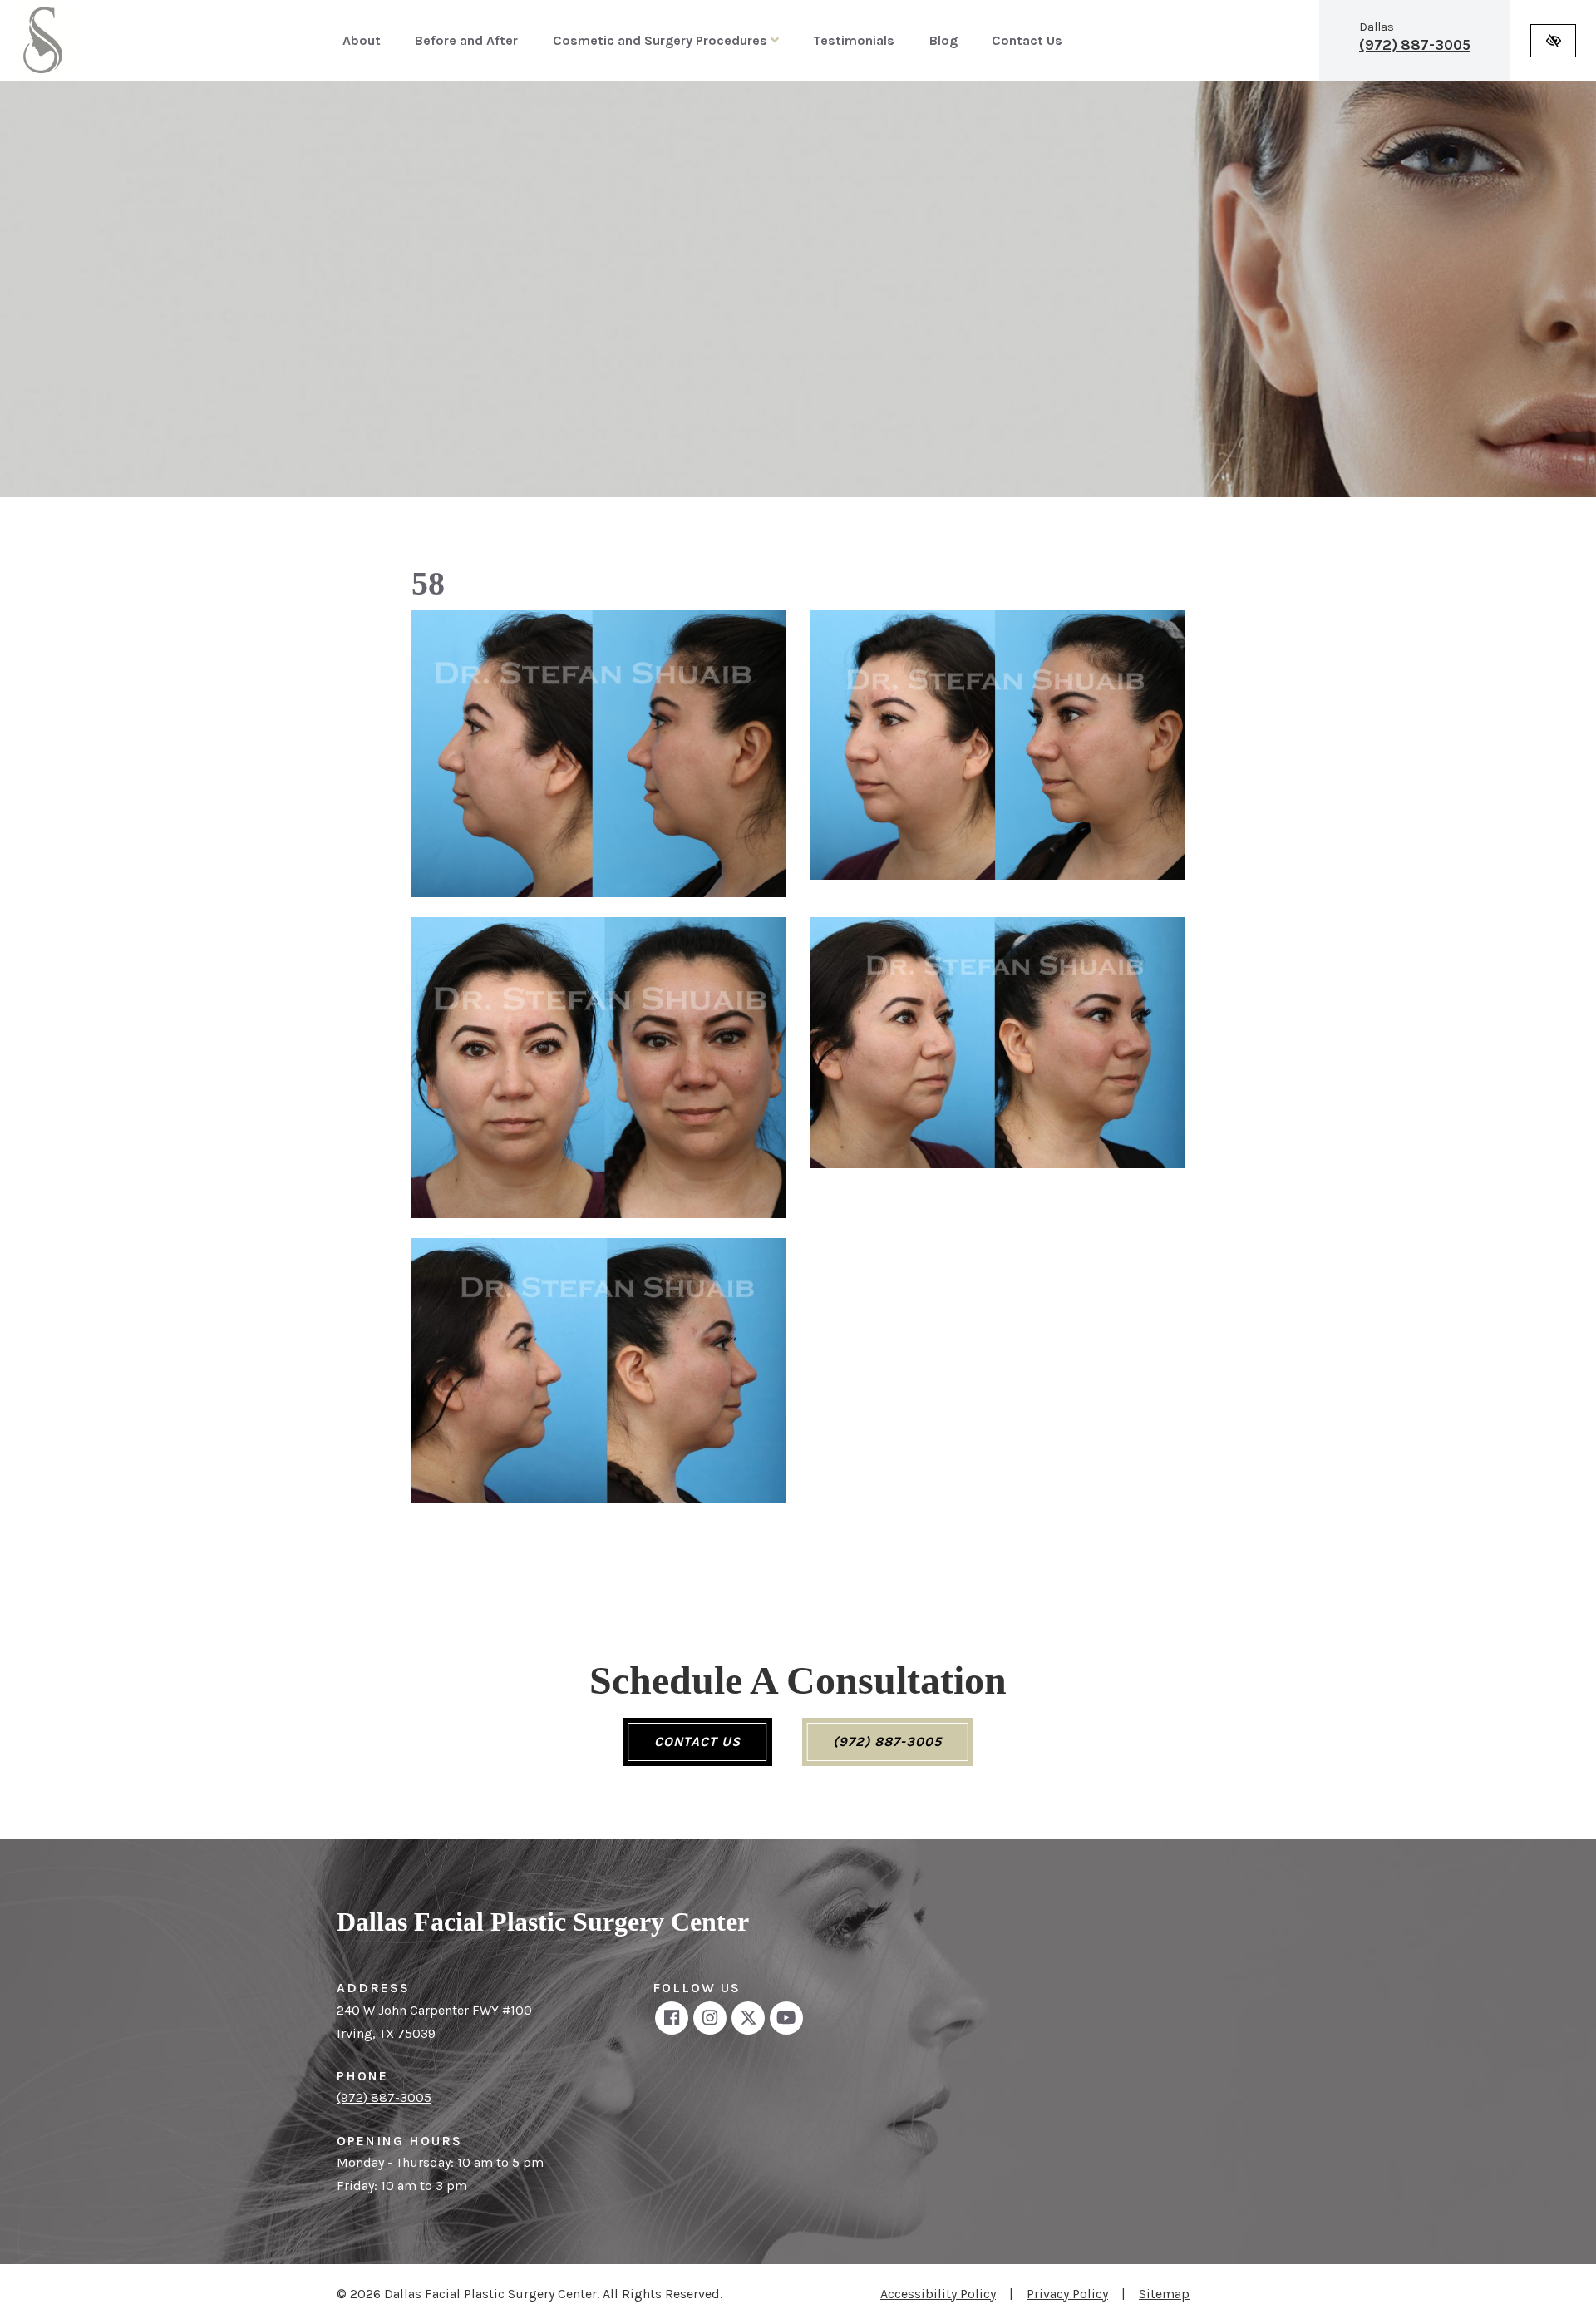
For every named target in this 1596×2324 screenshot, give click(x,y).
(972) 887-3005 (1415, 45)
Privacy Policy (1067, 2294)
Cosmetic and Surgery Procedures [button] (662, 40)
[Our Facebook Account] (672, 2018)
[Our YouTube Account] (786, 2018)
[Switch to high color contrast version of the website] (1553, 41)
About (362, 40)
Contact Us (1027, 40)
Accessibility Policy (938, 2294)
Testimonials (854, 40)
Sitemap (1164, 2294)
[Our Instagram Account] (710, 2018)
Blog (943, 40)
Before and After (466, 40)
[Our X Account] (748, 2018)
